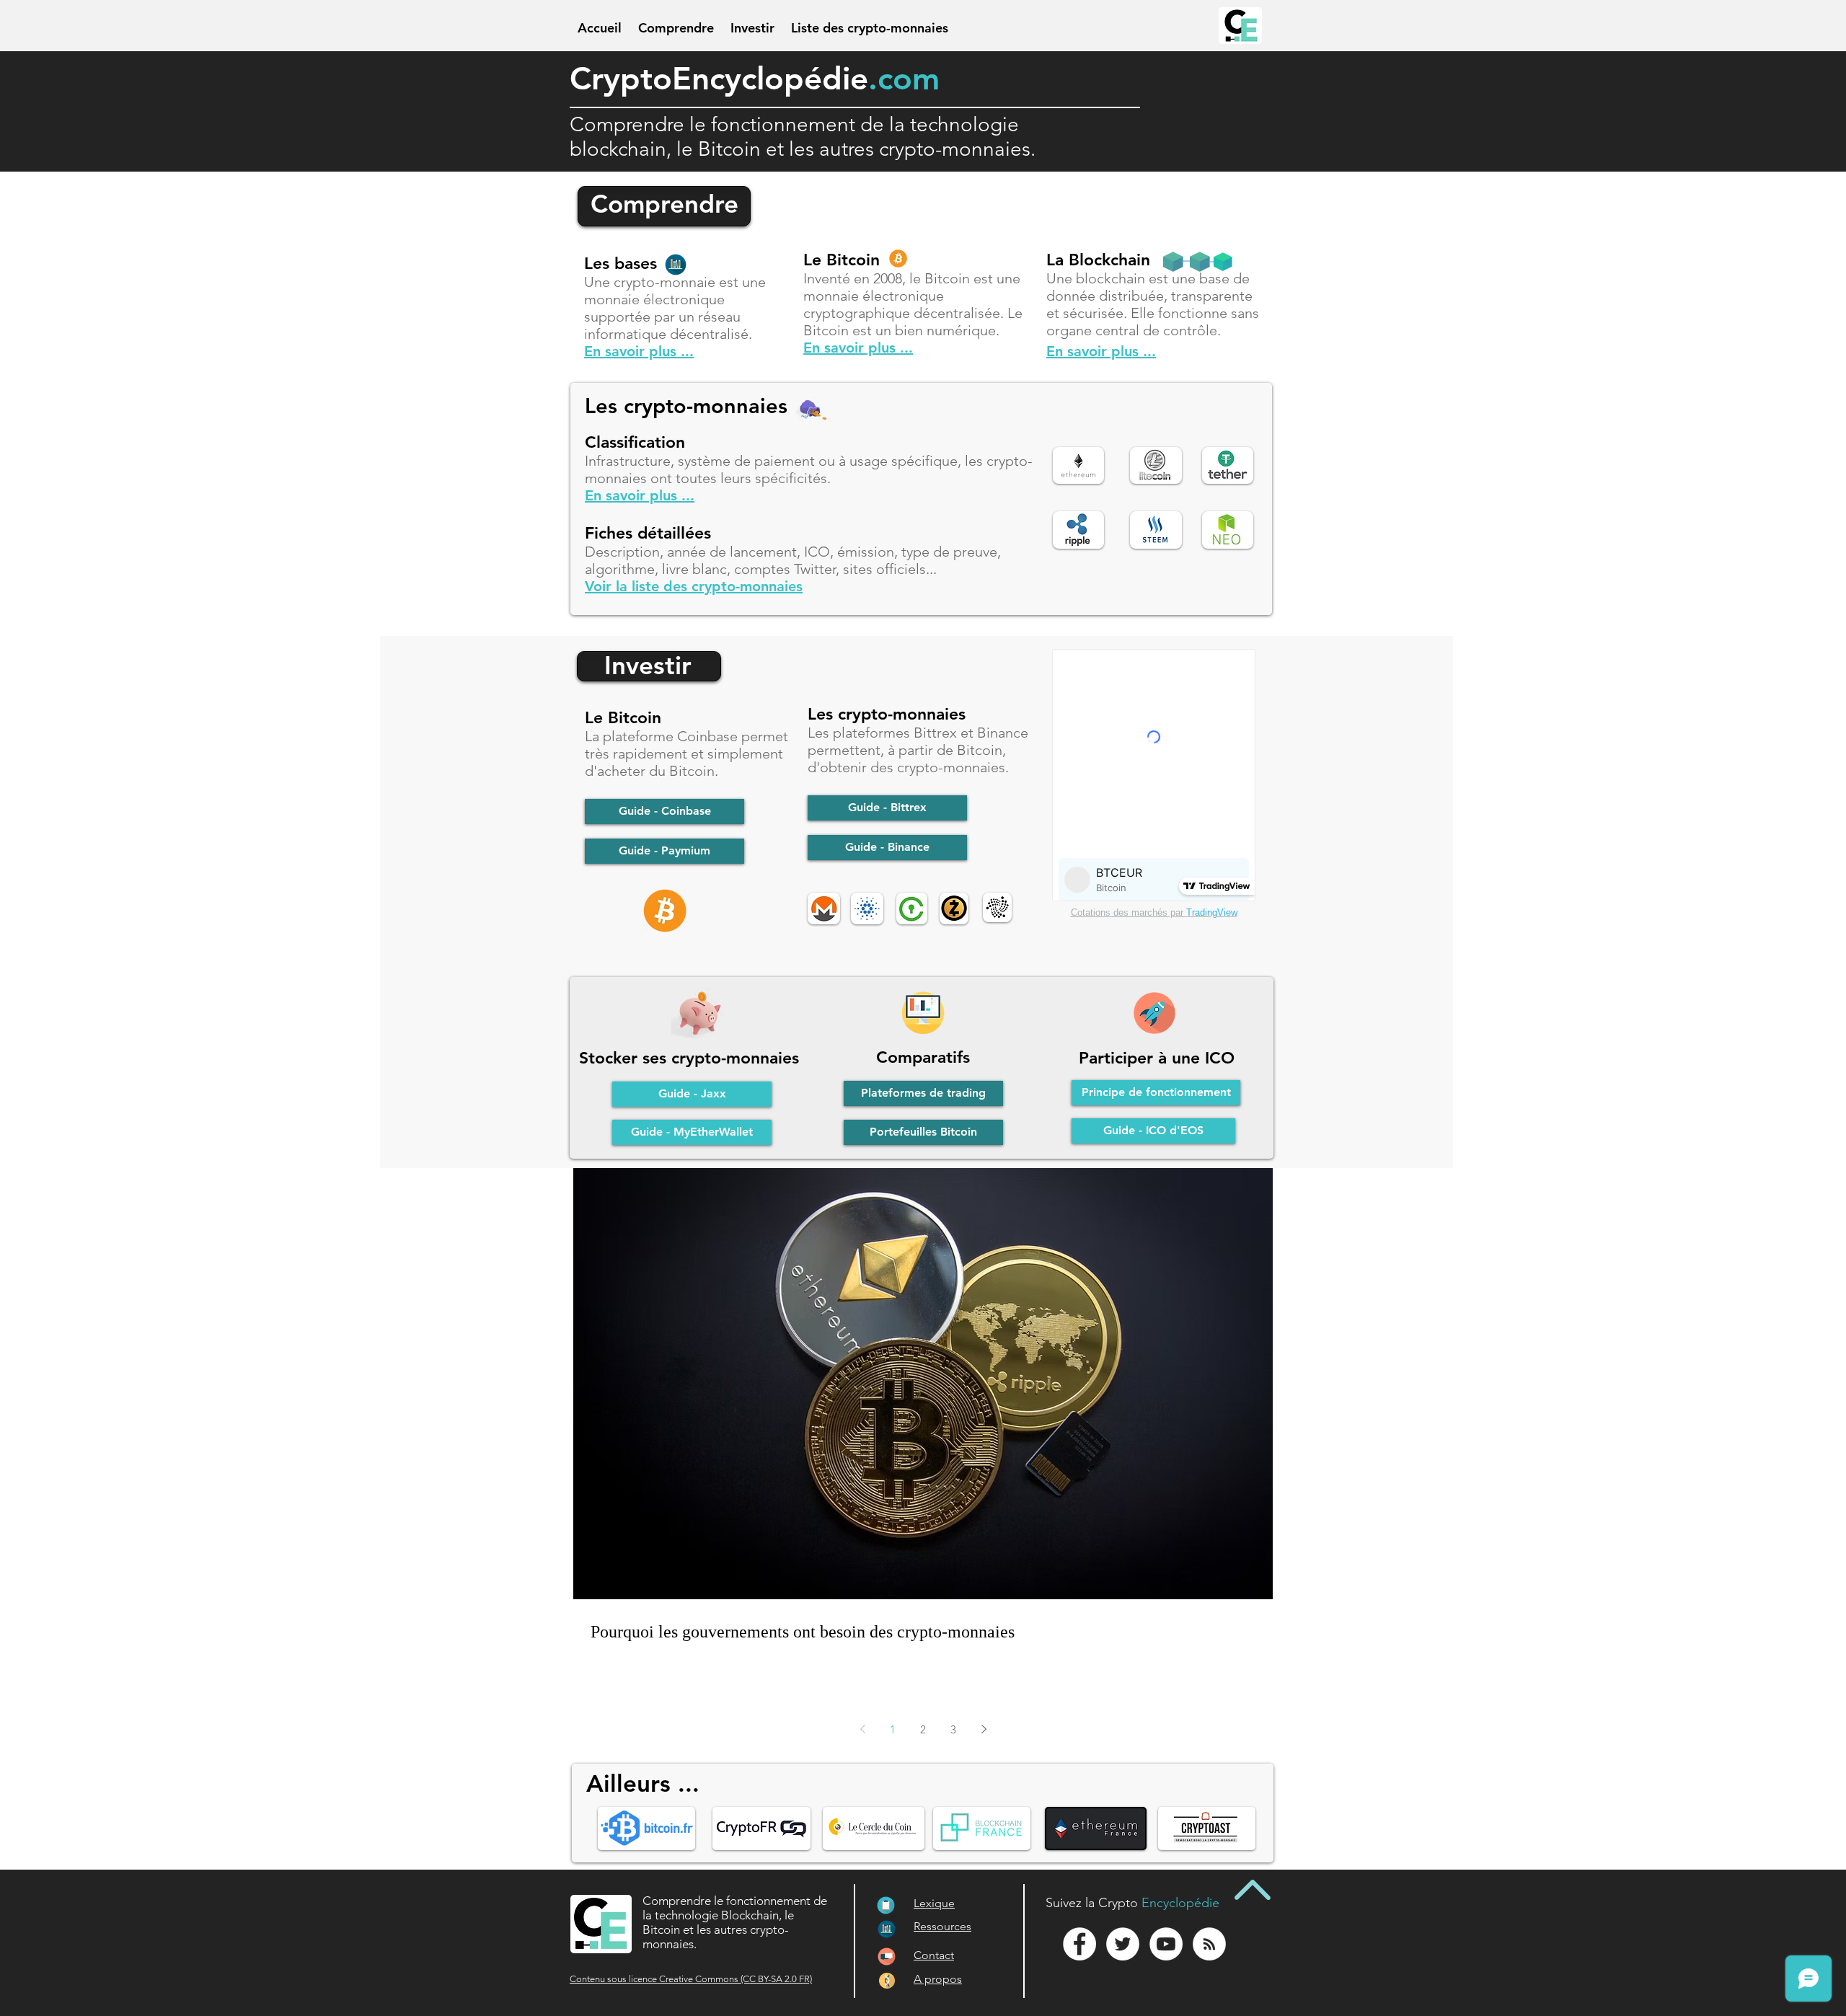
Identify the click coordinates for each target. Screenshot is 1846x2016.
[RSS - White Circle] (1209, 1944)
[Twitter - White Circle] (1123, 1944)
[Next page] (984, 1729)
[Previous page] (862, 1729)
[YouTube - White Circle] (1166, 1944)
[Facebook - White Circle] (1079, 1944)
